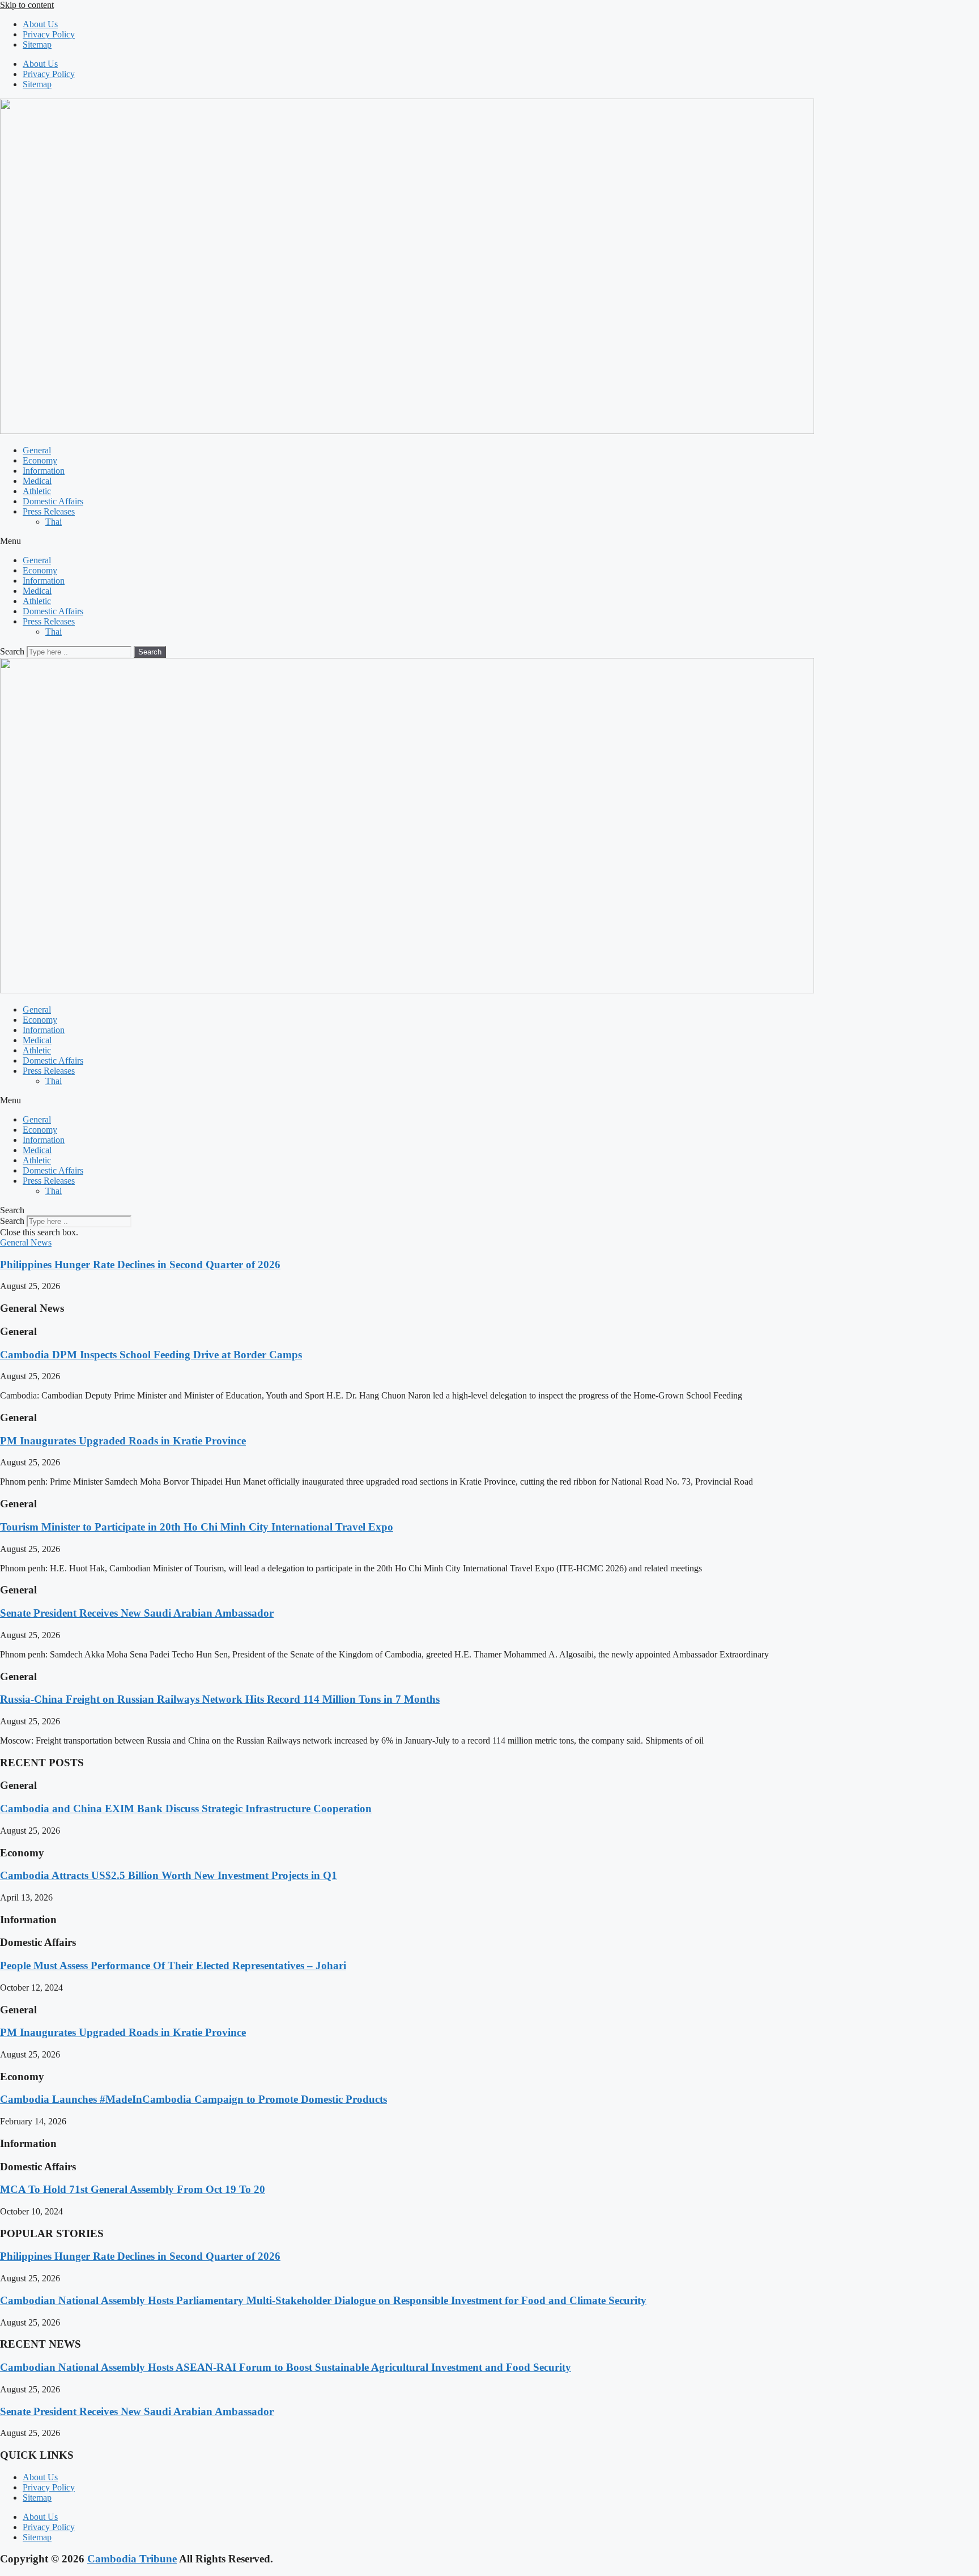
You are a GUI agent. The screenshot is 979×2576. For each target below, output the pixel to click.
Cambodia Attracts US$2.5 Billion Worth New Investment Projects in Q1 (169, 1875)
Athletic (37, 491)
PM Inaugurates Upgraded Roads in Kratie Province (123, 1441)
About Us (40, 24)
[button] (489, 541)
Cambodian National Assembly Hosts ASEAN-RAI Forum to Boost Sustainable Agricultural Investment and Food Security (286, 2367)
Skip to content (27, 5)
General (37, 450)
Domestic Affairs (53, 501)
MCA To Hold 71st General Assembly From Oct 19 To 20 (133, 2189)
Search (12, 651)
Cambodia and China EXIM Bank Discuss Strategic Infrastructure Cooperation (186, 1808)
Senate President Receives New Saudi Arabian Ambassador (137, 1613)
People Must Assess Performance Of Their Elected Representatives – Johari (173, 1965)
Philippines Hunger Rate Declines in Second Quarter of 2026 (140, 1264)
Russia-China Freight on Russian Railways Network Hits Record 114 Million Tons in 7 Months (220, 1699)
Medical (37, 481)
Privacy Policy (49, 34)
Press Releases (49, 511)
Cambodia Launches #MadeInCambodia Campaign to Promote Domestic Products (193, 2099)
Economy (40, 460)
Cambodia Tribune (132, 2559)
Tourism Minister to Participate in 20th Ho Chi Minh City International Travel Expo (197, 1527)
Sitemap (37, 44)
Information (44, 471)
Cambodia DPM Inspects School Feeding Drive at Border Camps (151, 1355)
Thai (54, 522)
